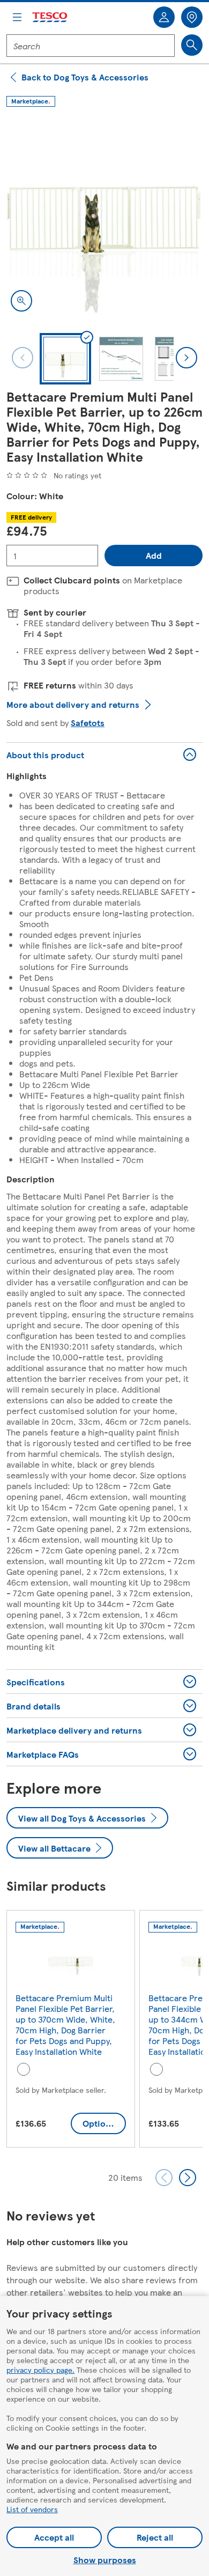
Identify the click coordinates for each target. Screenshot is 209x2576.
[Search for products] (192, 45)
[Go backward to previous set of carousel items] (164, 2178)
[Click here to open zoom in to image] (21, 301)
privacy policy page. (40, 2370)
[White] (24, 2069)
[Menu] (17, 17)
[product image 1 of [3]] (104, 218)
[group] (71, 2031)
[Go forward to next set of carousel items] (188, 2178)
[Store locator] (192, 17)
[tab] (65, 359)
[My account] (164, 17)
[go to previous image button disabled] (23, 358)
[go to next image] (186, 358)
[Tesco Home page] (50, 17)
